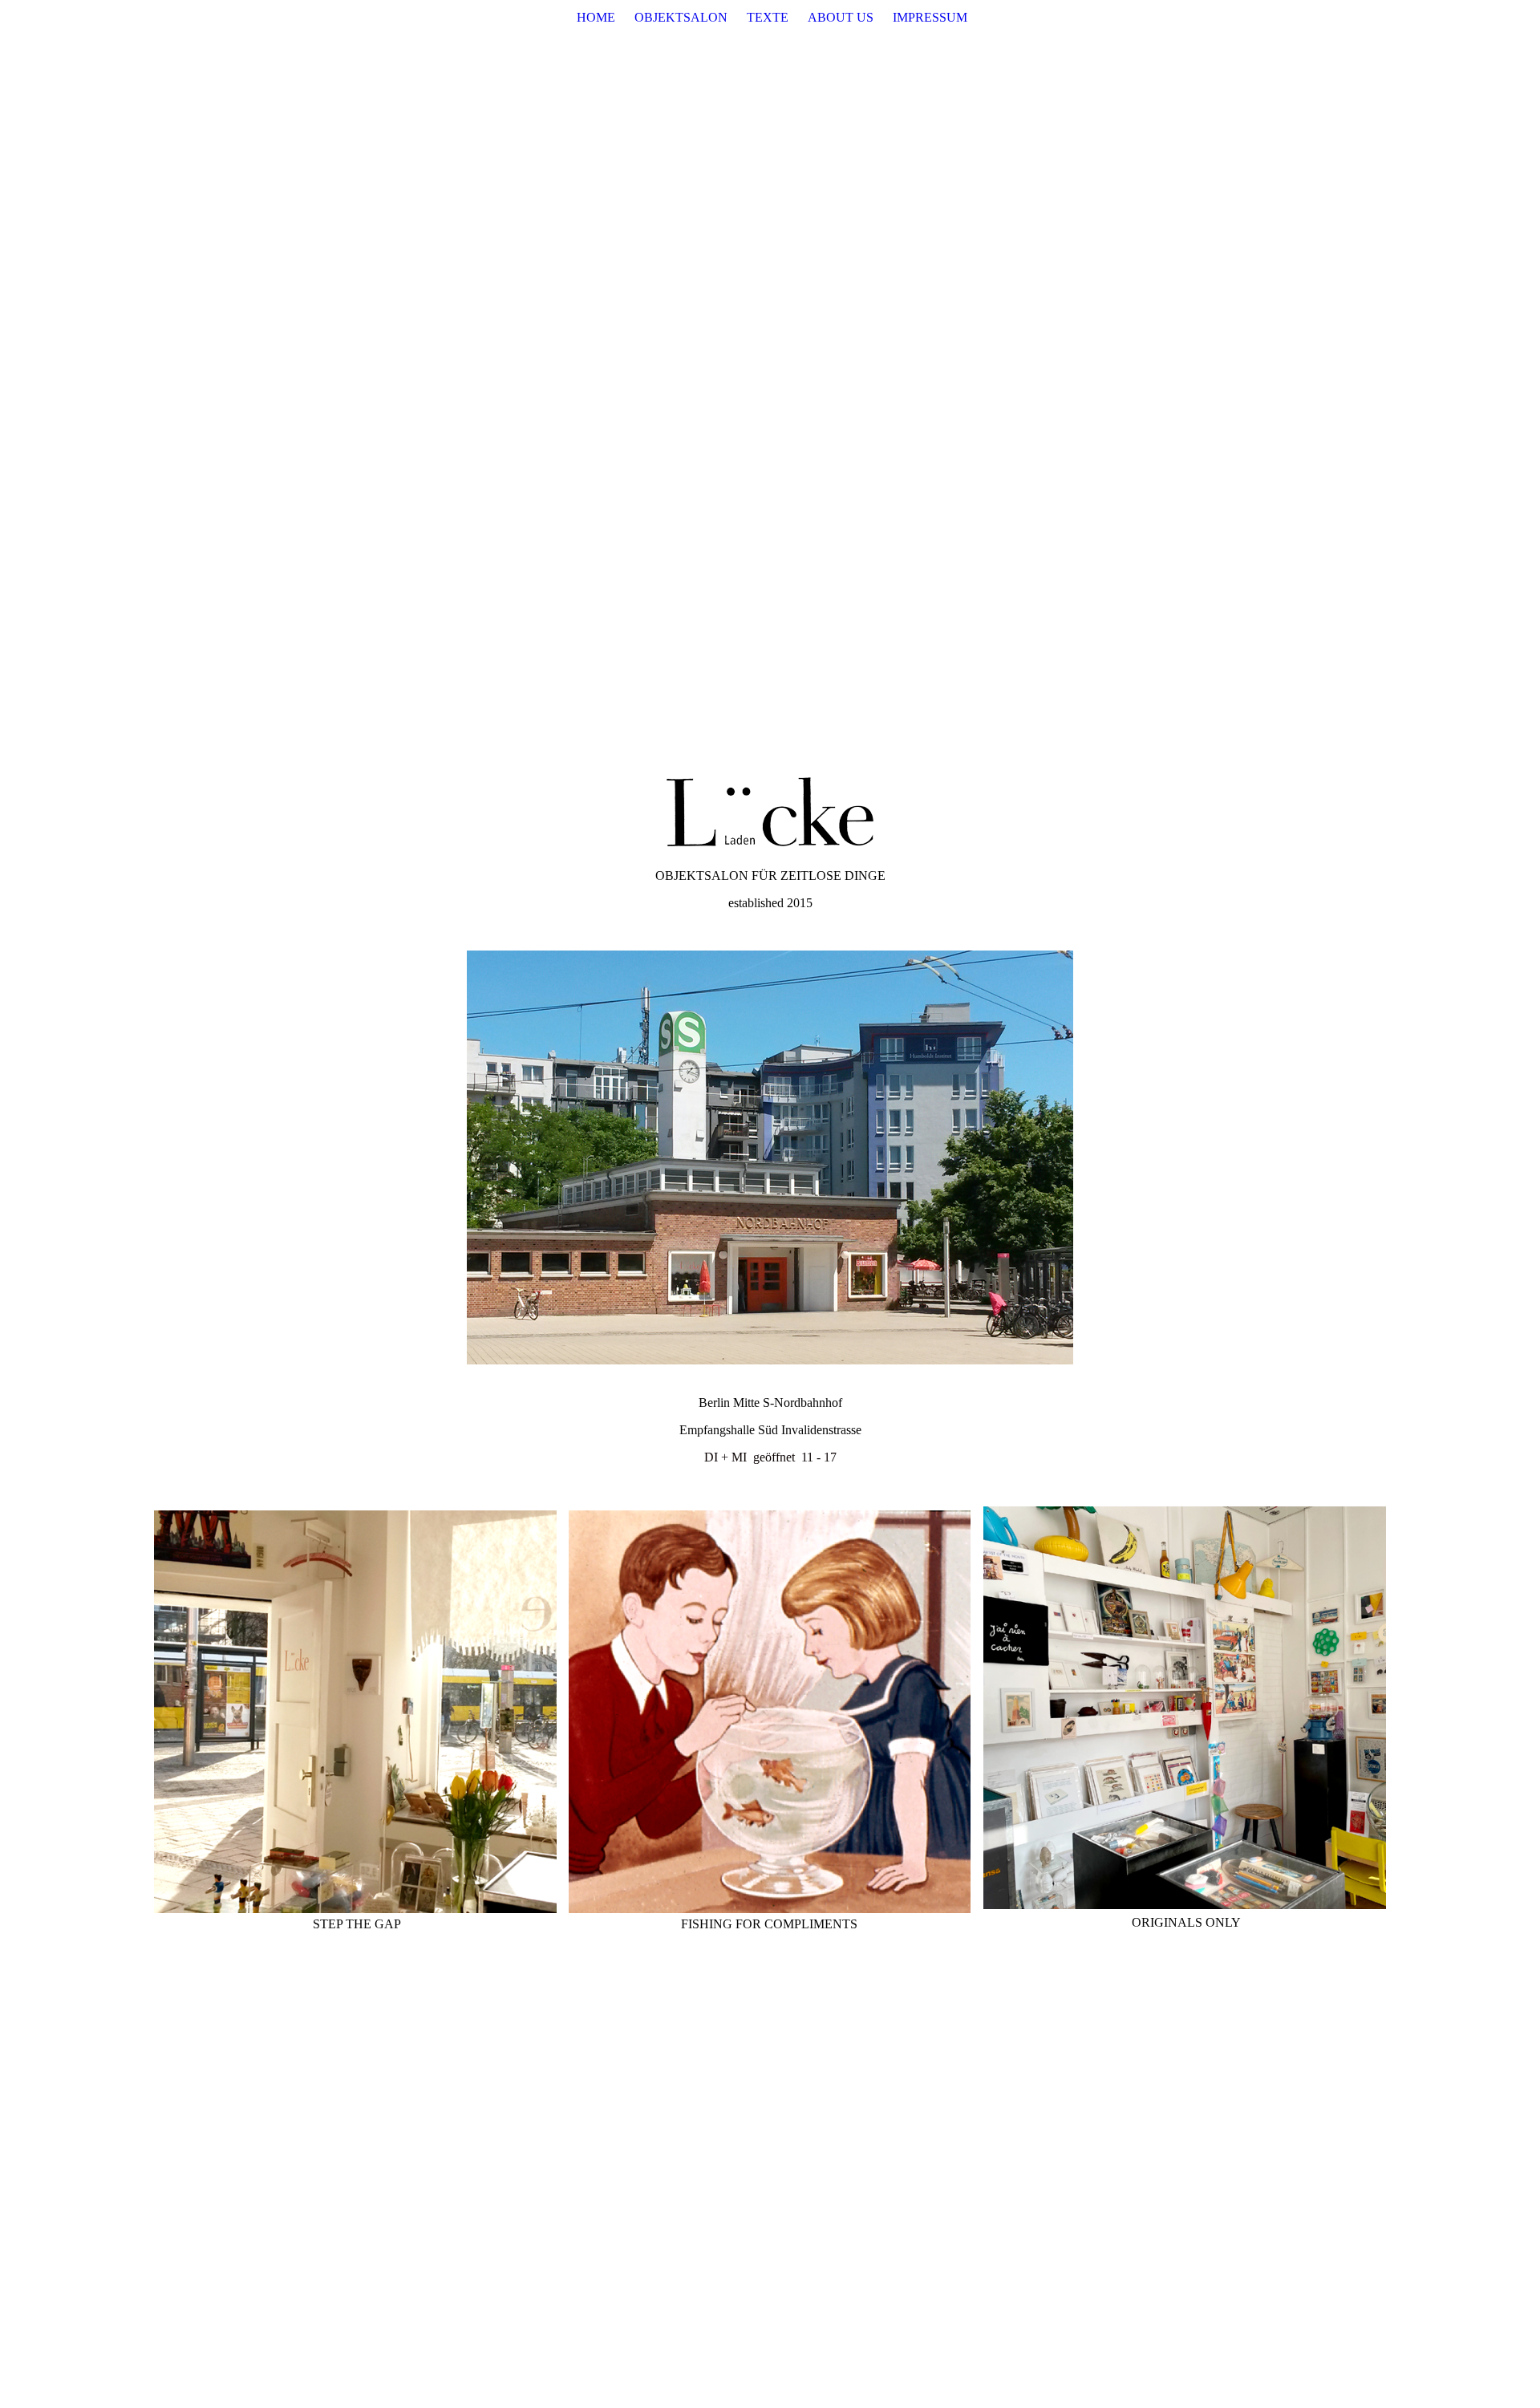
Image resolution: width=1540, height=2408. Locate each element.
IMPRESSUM (930, 17)
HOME (596, 17)
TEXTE (768, 17)
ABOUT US (841, 17)
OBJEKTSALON (681, 17)
